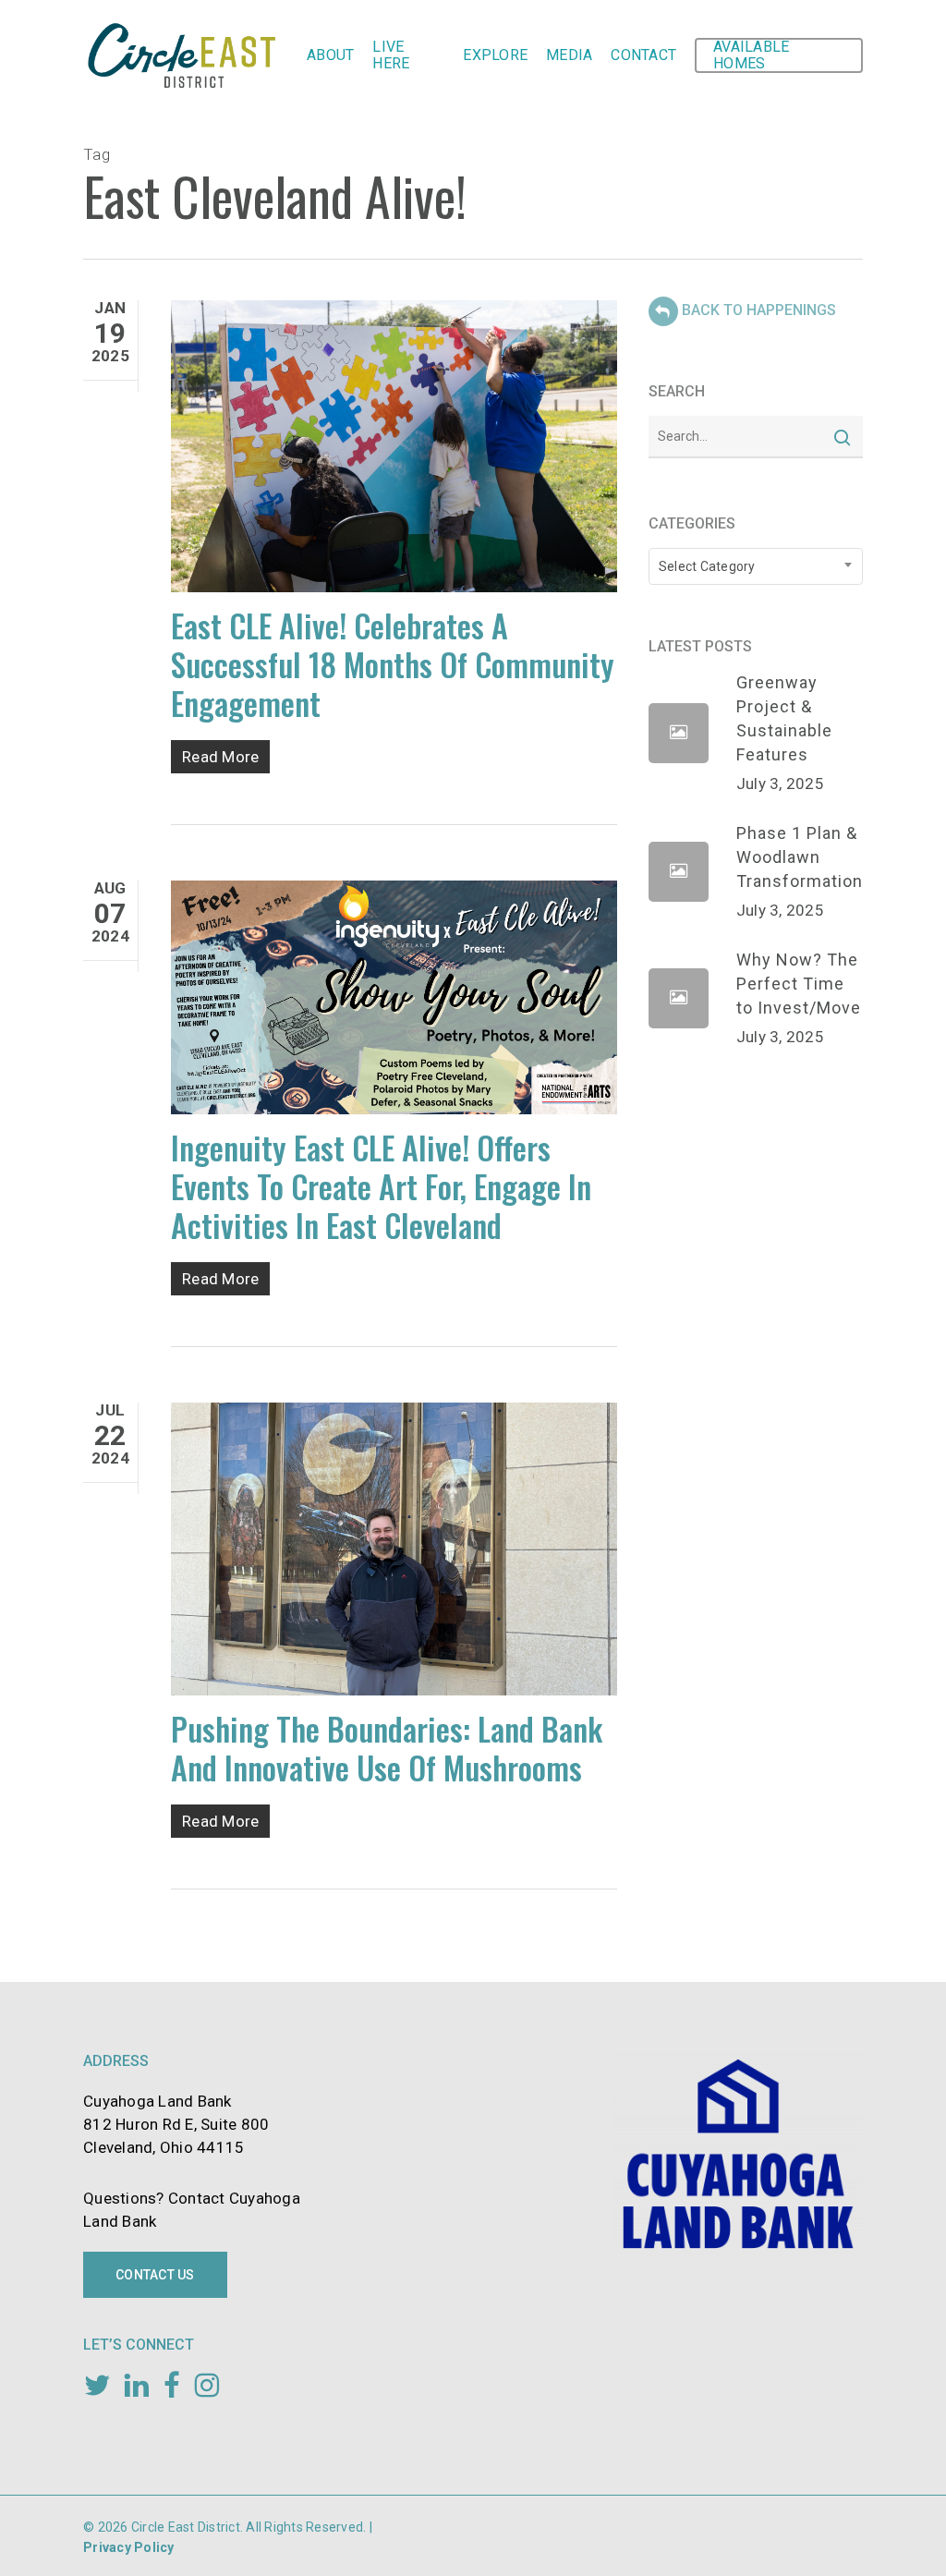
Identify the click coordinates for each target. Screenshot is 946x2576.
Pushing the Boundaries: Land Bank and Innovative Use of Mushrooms (387, 1748)
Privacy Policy (129, 2547)
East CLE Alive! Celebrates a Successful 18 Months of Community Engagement (393, 664)
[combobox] (756, 566)
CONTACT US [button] (155, 2275)
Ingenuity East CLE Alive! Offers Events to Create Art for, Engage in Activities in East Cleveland (381, 1186)
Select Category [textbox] (707, 566)
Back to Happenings (759, 310)
